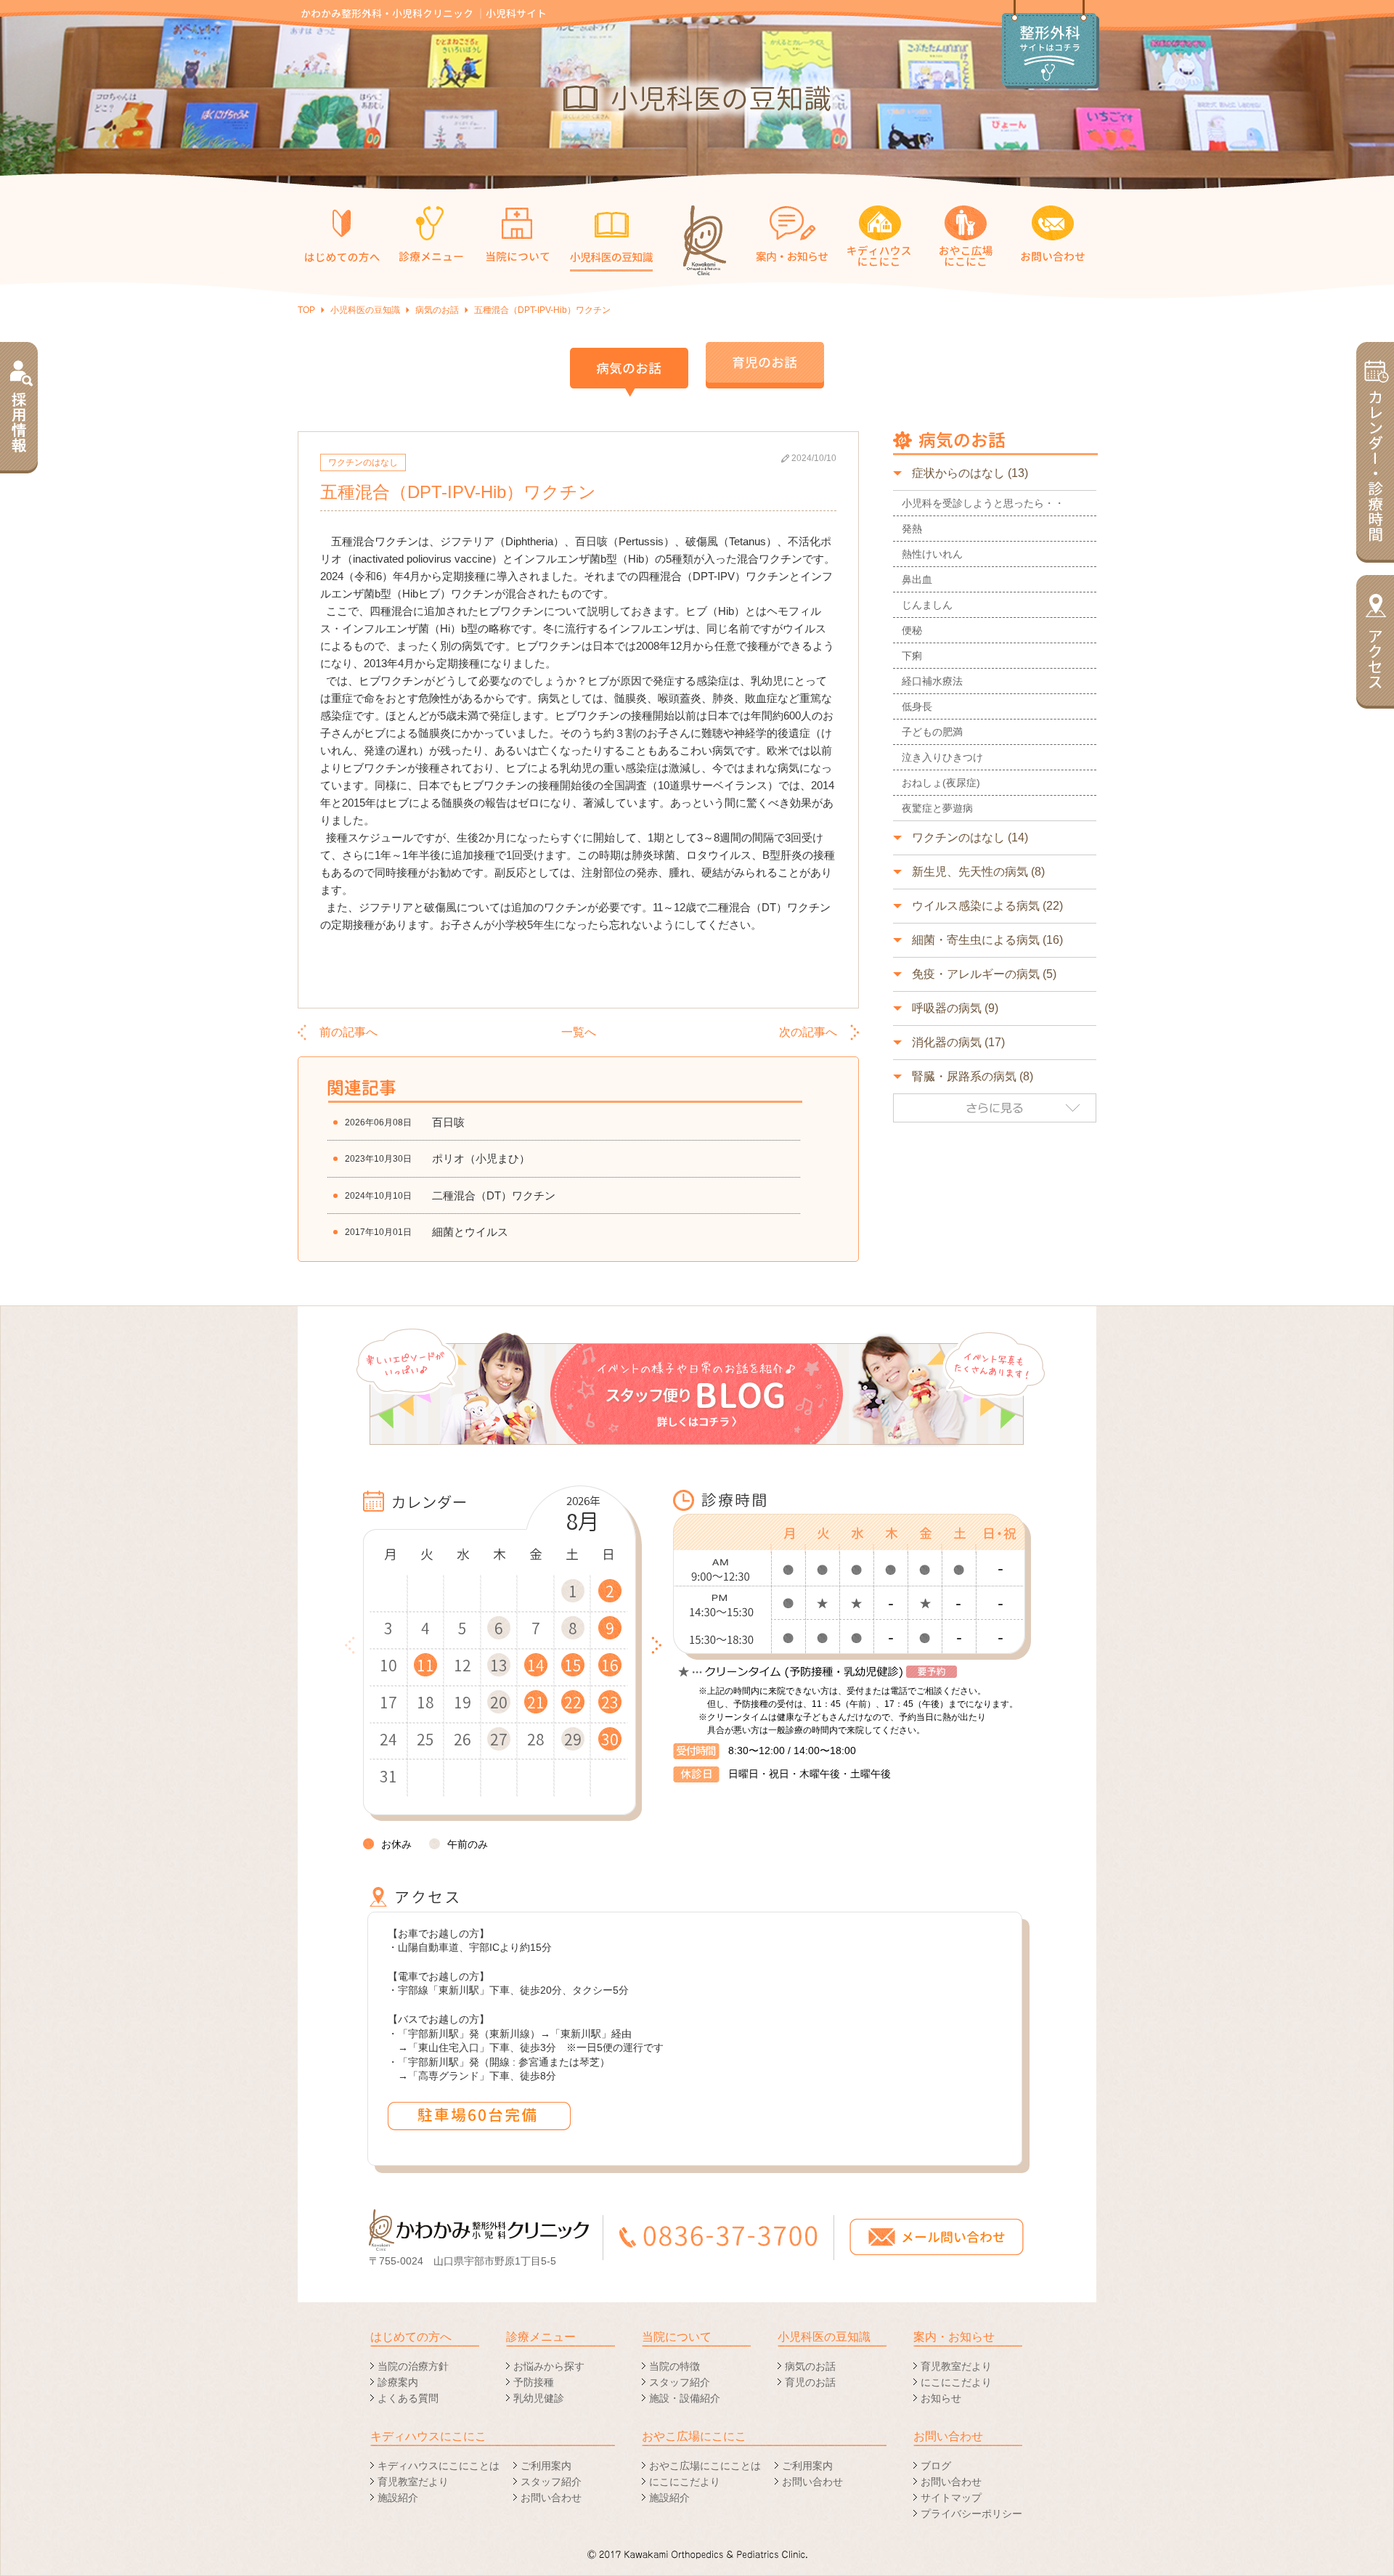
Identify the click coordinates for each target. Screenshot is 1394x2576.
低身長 (917, 706)
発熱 (912, 529)
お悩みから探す (549, 2366)
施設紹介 (398, 2498)
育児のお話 (810, 2382)
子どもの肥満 (932, 732)
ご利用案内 (546, 2466)
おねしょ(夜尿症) (941, 783)
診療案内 (398, 2382)
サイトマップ (951, 2498)
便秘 (912, 630)
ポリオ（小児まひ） (481, 1158)
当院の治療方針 (413, 2366)
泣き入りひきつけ (942, 757)
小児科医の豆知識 (365, 310)
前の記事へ (348, 1032)
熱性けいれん (932, 554)
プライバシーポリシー (971, 2514)
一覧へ (579, 1032)
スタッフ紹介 (680, 2382)
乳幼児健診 (539, 2398)
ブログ (936, 2466)
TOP (306, 310)
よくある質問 (408, 2398)
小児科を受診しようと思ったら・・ (983, 503)
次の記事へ (808, 1032)
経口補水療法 (932, 681)
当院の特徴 (674, 2366)
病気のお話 (437, 310)
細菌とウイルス (470, 1232)
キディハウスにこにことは (439, 2466)
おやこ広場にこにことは (705, 2466)
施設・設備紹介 (685, 2398)
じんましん (927, 605)
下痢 (912, 656)
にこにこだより (956, 2382)
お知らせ (941, 2398)
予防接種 (534, 2382)
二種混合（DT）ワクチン (494, 1195)
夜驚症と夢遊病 (937, 808)
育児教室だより (956, 2366)
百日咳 (448, 1122)
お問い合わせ (551, 2498)
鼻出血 (917, 579)
